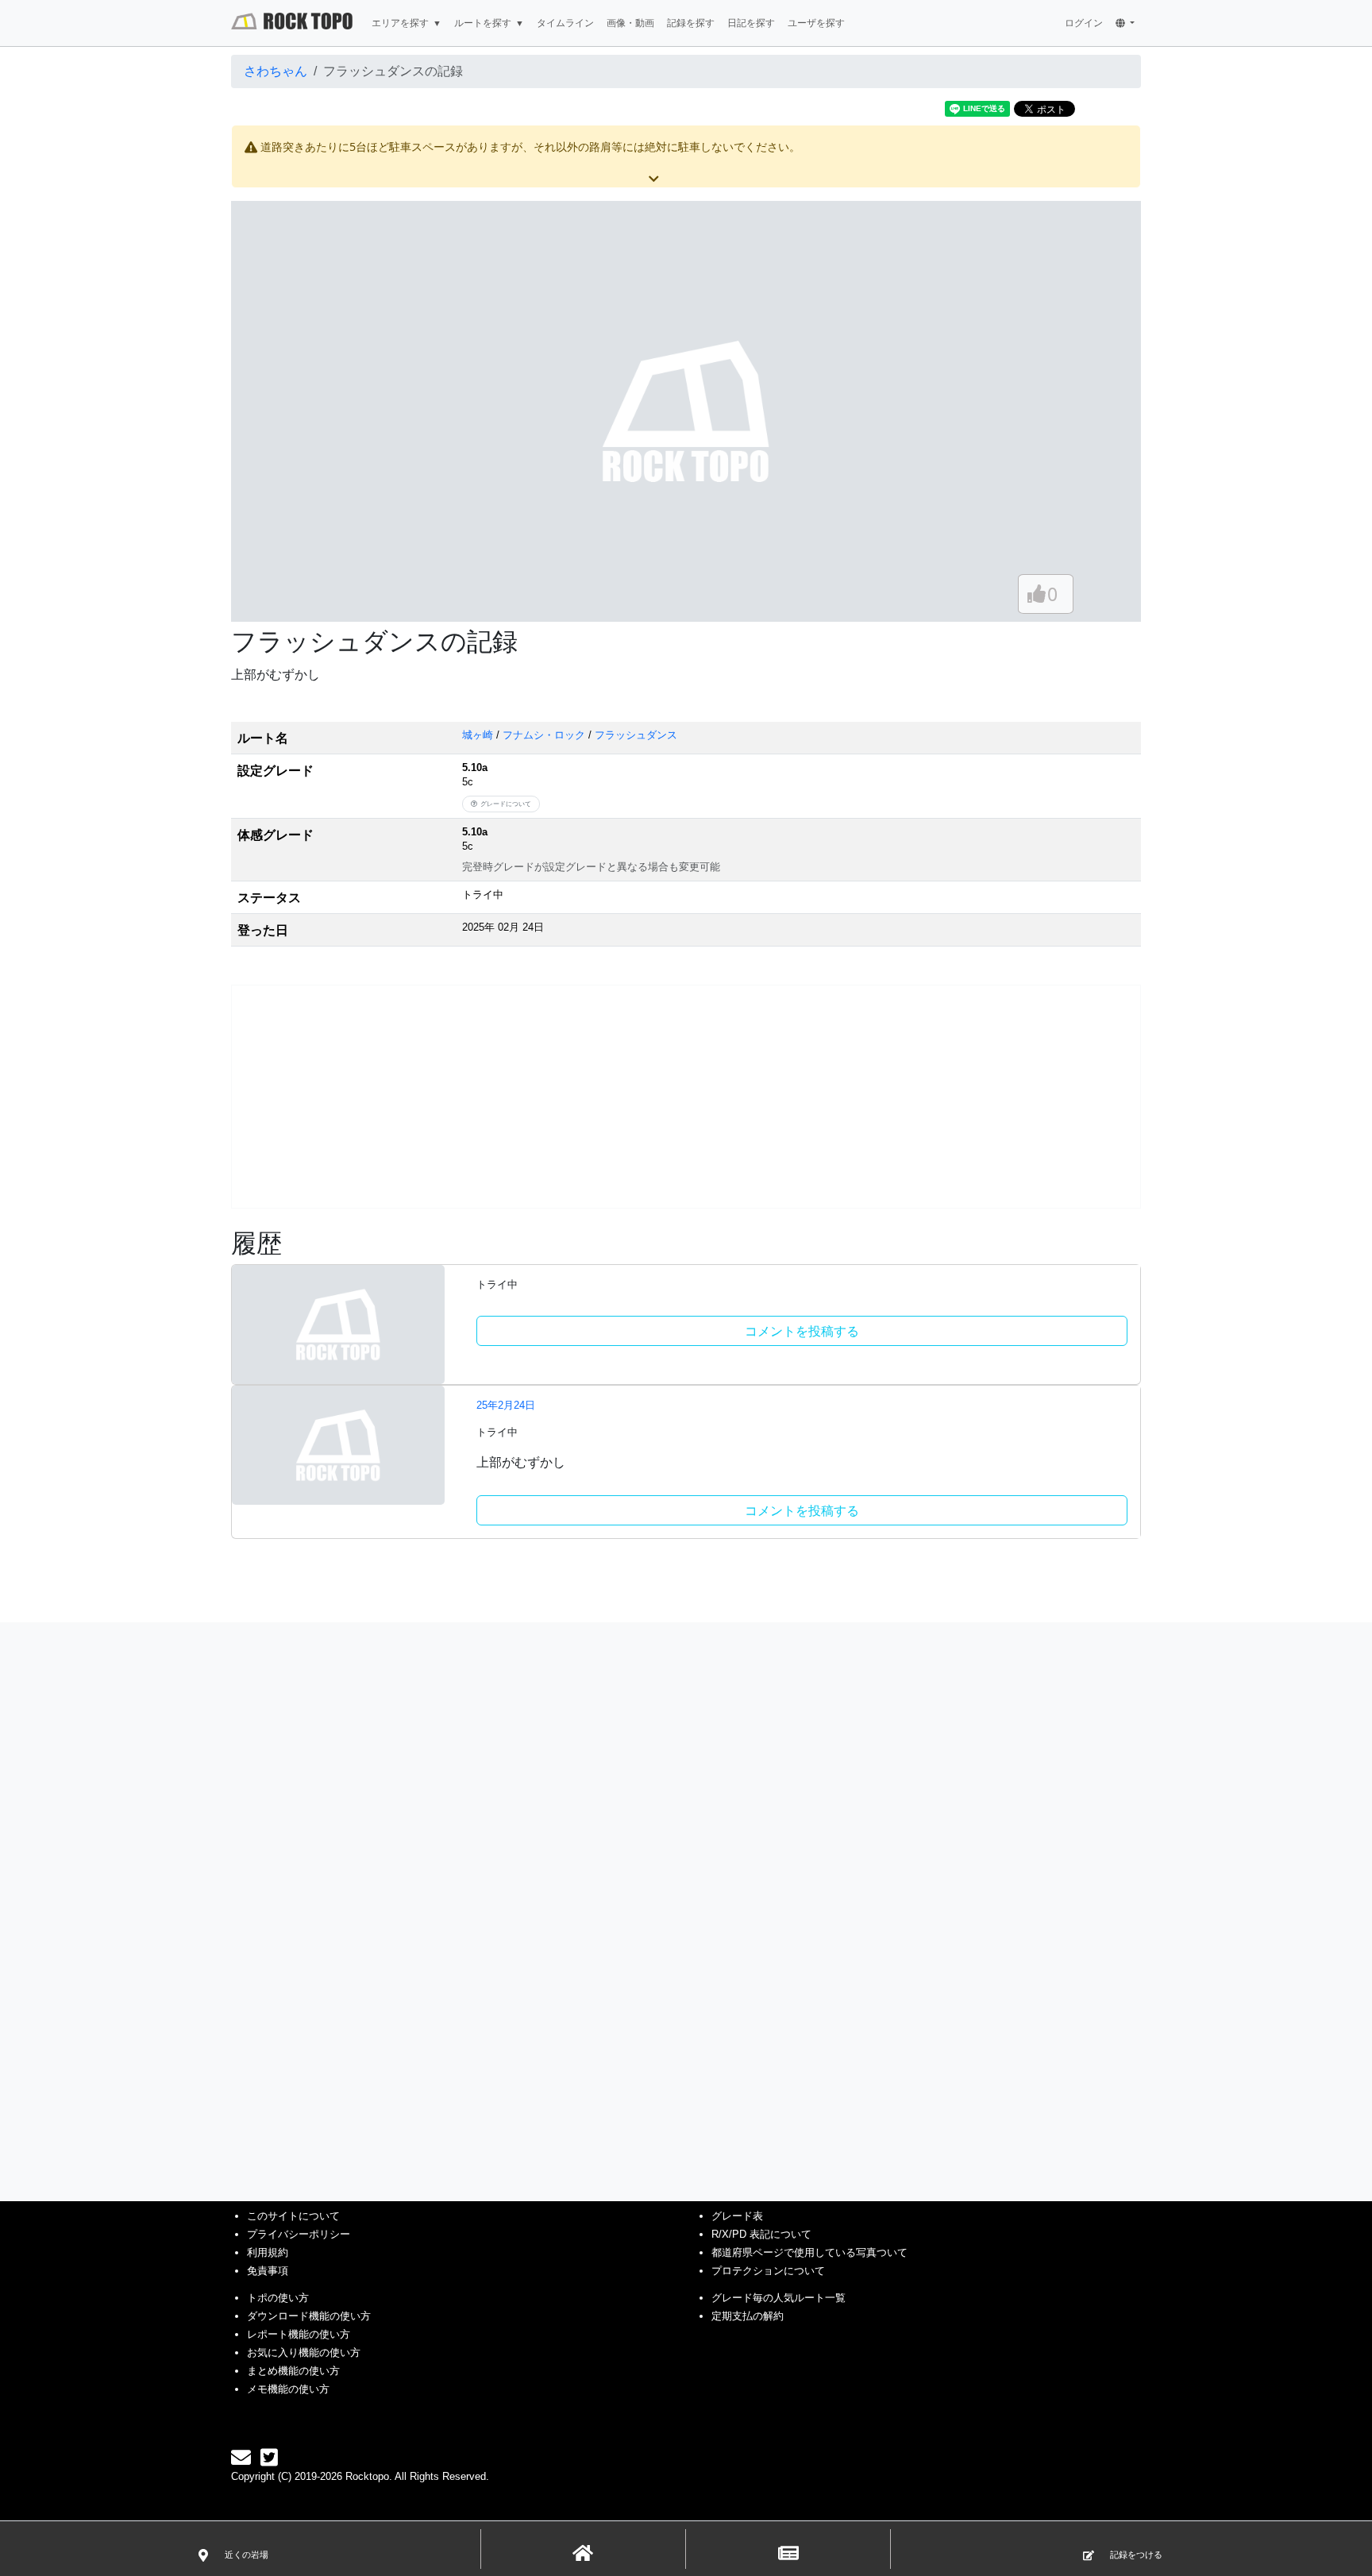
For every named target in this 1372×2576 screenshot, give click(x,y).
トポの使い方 (278, 2298)
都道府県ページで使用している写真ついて (809, 2252)
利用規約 (268, 2252)
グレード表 (737, 2216)
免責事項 (268, 2271)
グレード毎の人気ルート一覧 (778, 2298)
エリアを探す (400, 23)
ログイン (1084, 23)
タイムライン (565, 23)
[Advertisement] (686, 1097)
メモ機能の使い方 (288, 2389)
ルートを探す (483, 23)
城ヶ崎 (478, 735)
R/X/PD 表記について (761, 2234)
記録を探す (691, 23)
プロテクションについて (768, 2271)
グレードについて (506, 804)
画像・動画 (630, 23)
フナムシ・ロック (544, 735)
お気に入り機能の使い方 (304, 2352)
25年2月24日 (506, 1405)
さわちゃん (276, 71)
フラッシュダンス (636, 735)
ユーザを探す (816, 23)
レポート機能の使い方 (299, 2334)
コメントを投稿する (802, 1331)
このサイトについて (293, 2216)
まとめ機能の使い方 (293, 2371)
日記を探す (751, 23)
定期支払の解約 (748, 2316)
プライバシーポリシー (299, 2234)
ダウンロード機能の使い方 (309, 2316)
